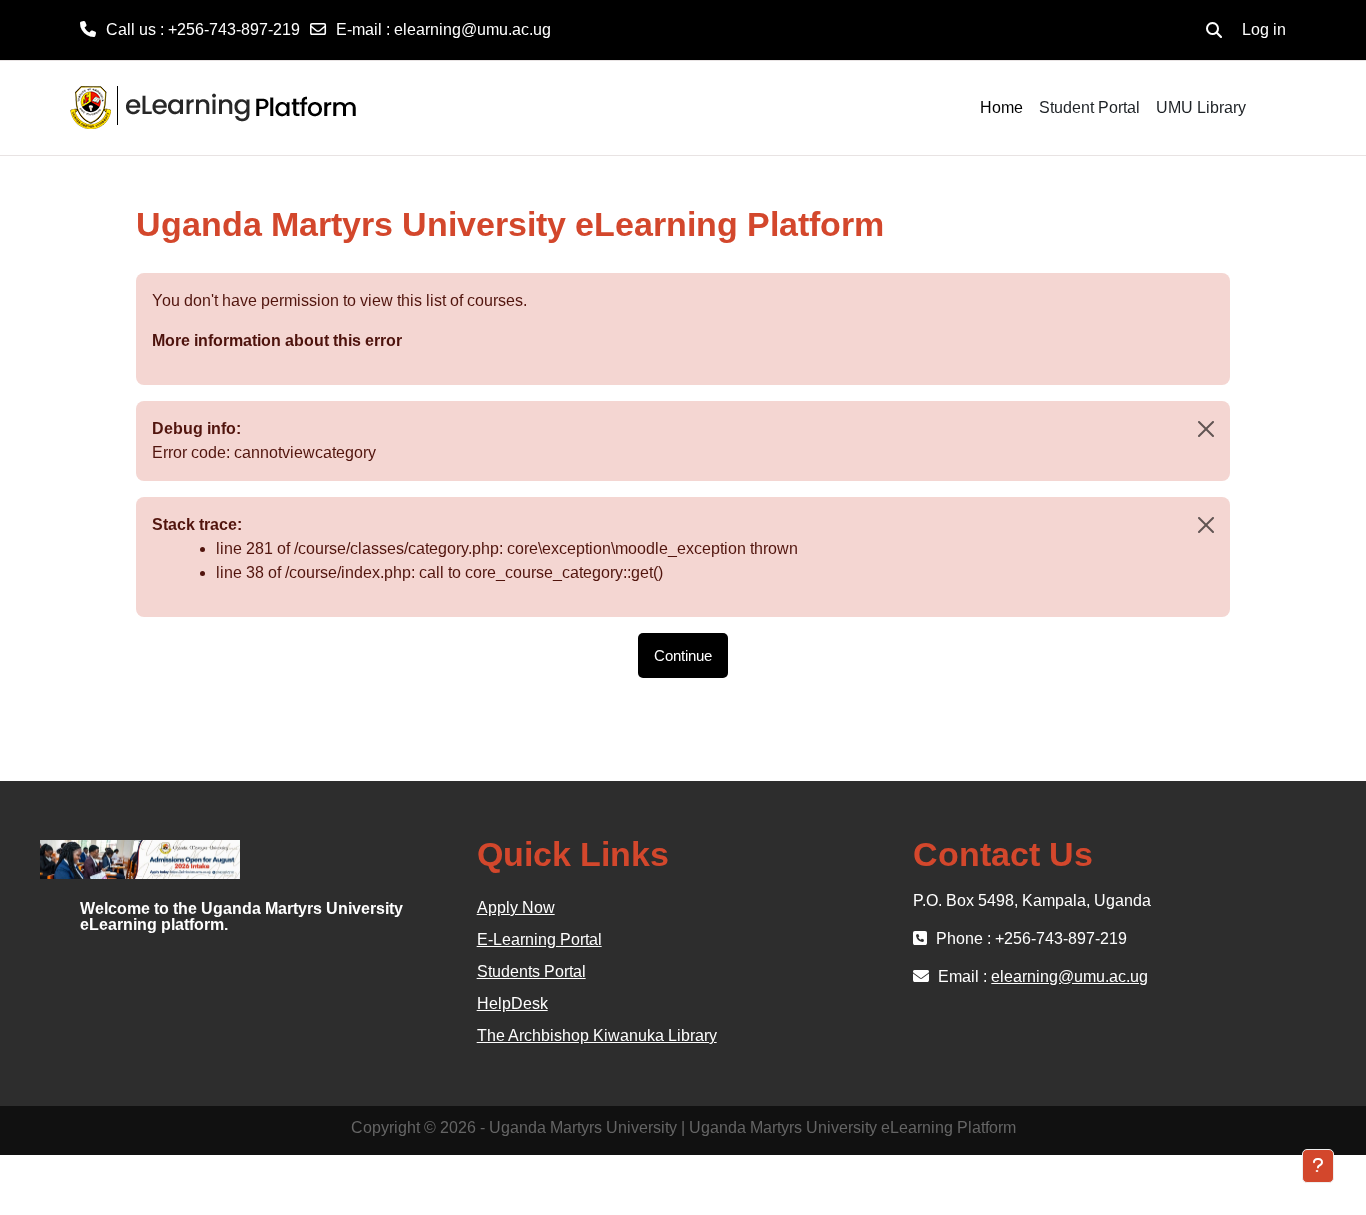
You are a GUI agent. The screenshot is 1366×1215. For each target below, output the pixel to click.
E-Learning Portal (539, 939)
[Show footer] (1318, 1166)
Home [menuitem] (1001, 107)
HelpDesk (512, 1003)
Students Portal (531, 971)
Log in (1264, 29)
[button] (1214, 30)
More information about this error (277, 340)
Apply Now (516, 907)
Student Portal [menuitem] (1089, 107)
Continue (683, 655)
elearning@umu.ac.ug (472, 29)
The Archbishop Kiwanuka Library (597, 1035)
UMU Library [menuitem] (1201, 107)
